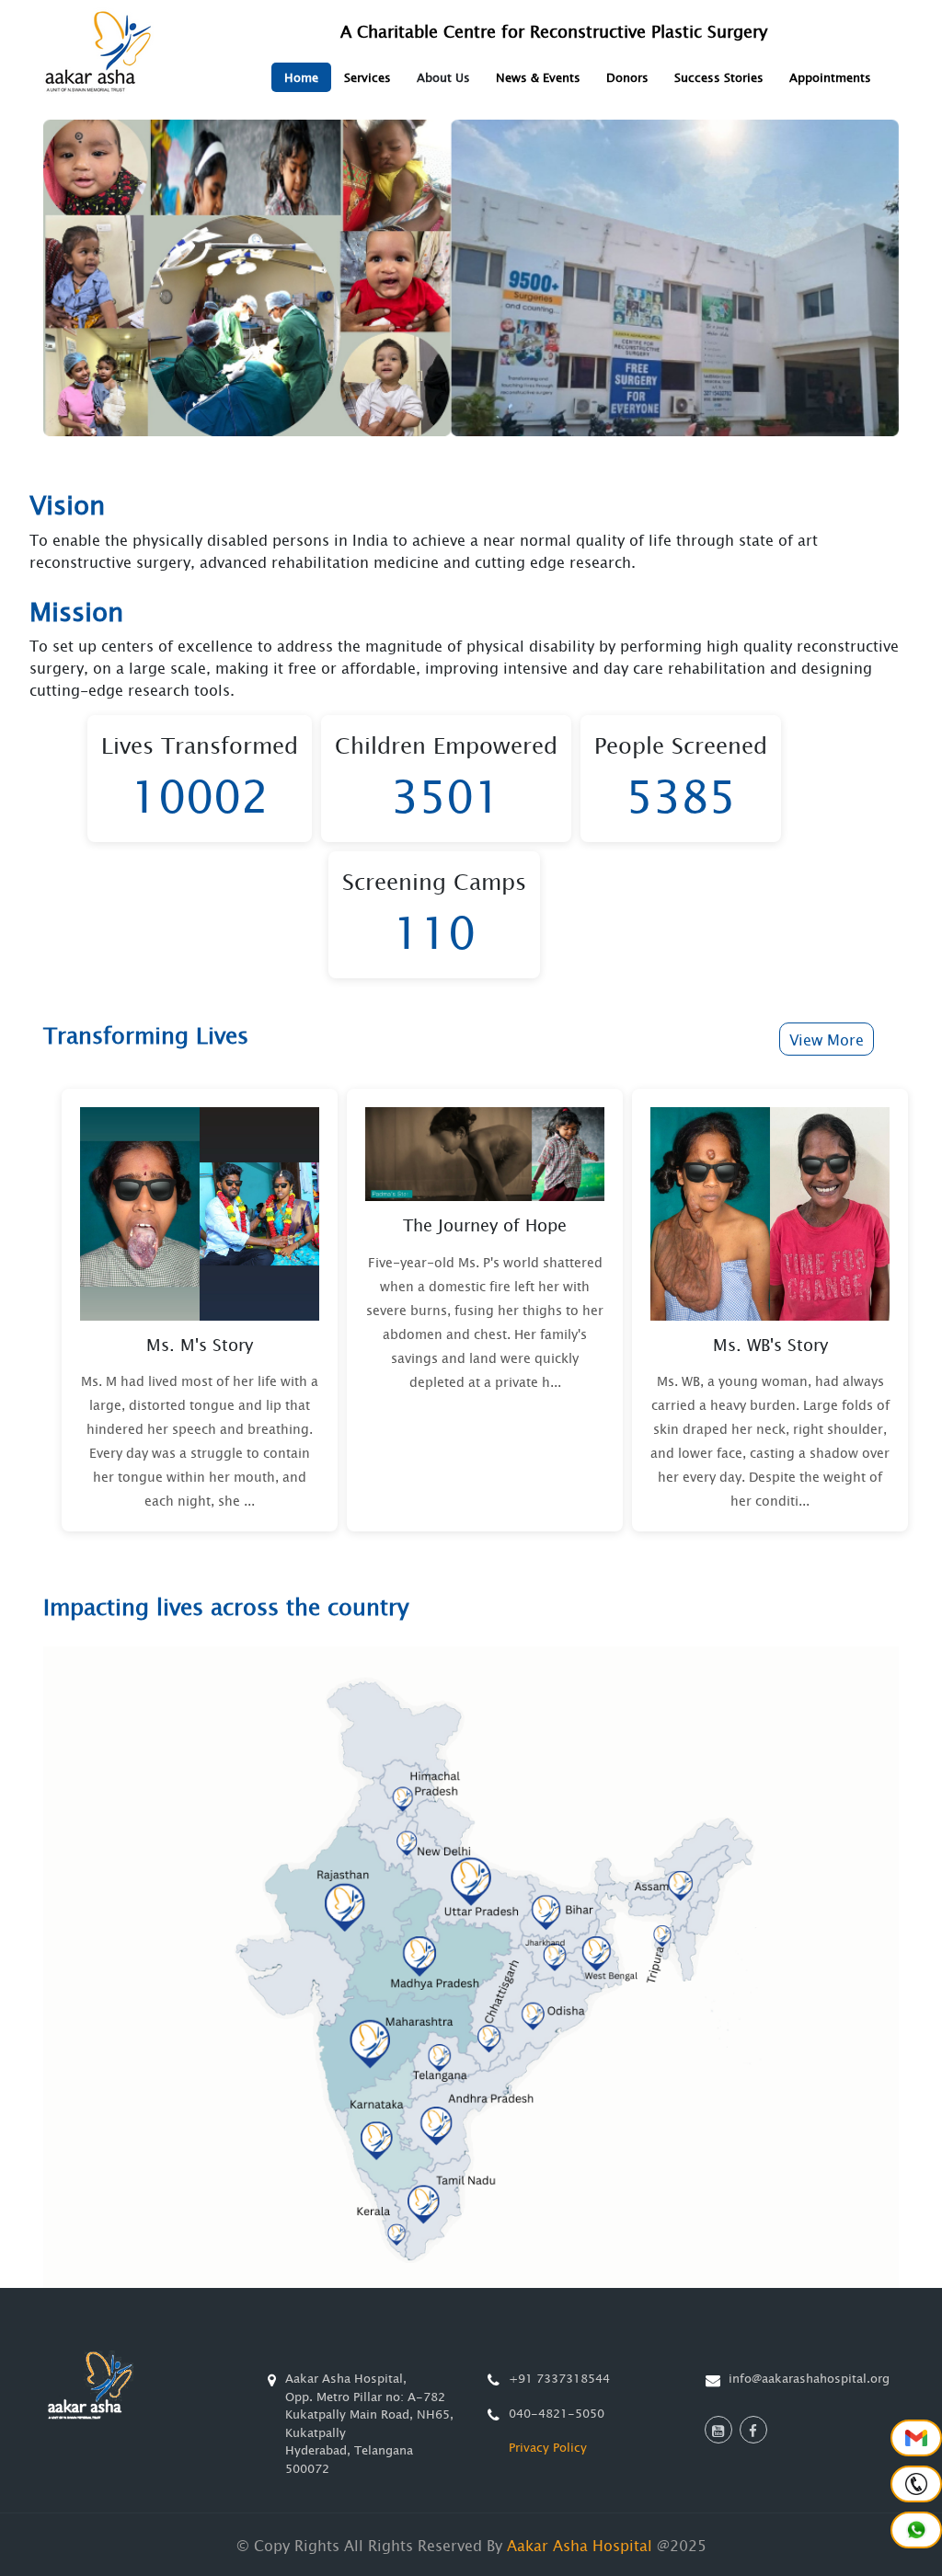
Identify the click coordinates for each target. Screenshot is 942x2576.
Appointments (830, 77)
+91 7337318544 (559, 2378)
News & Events (538, 77)
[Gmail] (916, 2438)
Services (368, 77)
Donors (627, 77)
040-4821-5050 (557, 2413)
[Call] (916, 2484)
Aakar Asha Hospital (580, 2545)
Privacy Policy (548, 2447)
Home (301, 77)
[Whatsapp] (916, 2530)
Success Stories (719, 77)
